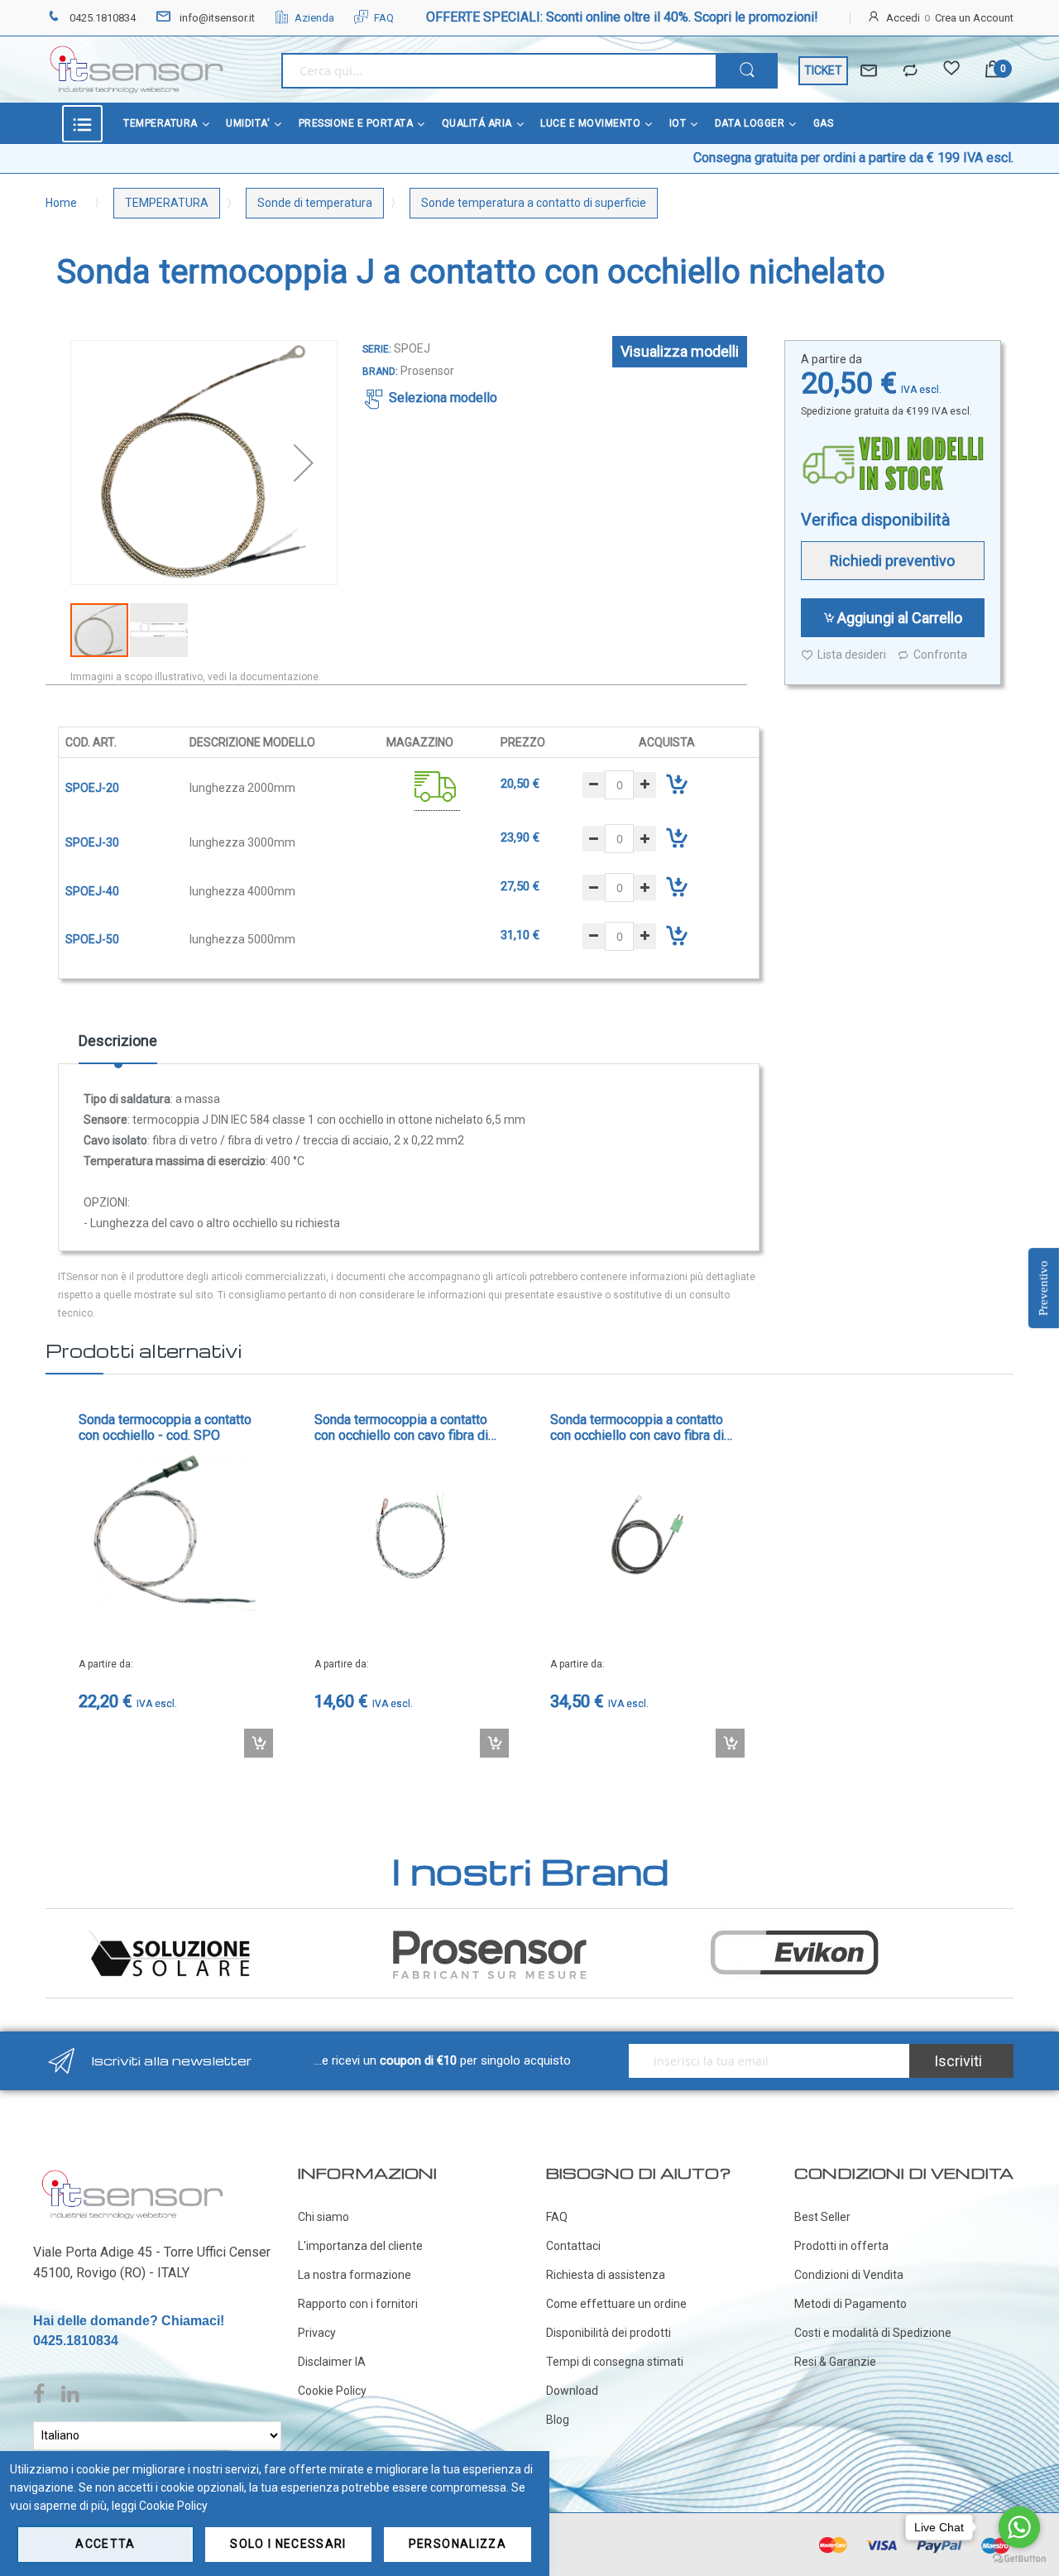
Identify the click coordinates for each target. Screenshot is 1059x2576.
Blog (558, 2420)
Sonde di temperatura (315, 203)
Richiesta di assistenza (606, 2275)
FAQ (384, 18)
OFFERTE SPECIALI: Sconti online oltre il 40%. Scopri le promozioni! (622, 17)
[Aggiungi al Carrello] (259, 1743)
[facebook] (43, 2395)
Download (572, 2391)
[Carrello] (993, 71)
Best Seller (822, 2217)
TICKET (823, 70)
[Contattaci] (869, 71)
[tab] (118, 1047)
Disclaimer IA (332, 2362)
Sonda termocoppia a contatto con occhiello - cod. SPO (165, 1427)
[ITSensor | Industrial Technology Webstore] (137, 70)
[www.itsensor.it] (132, 2173)
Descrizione (118, 1041)
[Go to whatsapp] (1019, 2527)
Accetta (105, 2544)
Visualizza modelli (680, 351)
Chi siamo (323, 2217)
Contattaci (573, 2246)
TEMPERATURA (167, 203)
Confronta (940, 655)
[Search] (747, 71)
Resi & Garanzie (835, 2362)
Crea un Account (974, 18)
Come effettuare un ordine (616, 2304)
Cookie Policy (332, 2391)
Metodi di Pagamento (851, 2304)
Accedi (903, 18)
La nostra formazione (355, 2275)
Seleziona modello (443, 398)
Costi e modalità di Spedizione (873, 2333)
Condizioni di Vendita (849, 2275)
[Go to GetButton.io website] (1019, 2559)
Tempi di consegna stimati (615, 2362)
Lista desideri (852, 655)
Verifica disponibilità (875, 520)
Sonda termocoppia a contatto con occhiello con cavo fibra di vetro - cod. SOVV (401, 1427)
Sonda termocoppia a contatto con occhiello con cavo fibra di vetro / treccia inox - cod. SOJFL (644, 1427)
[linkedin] (70, 2395)
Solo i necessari (288, 2544)
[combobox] (498, 71)
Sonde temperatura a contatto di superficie (534, 203)
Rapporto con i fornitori (358, 2304)
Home (61, 203)
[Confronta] (910, 71)
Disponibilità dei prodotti (609, 2333)
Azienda (314, 18)
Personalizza (458, 2544)
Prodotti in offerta (841, 2246)
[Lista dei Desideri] (951, 71)
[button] (304, 463)
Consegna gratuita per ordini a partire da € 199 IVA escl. (785, 158)
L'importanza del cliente (360, 2246)
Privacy (317, 2333)
